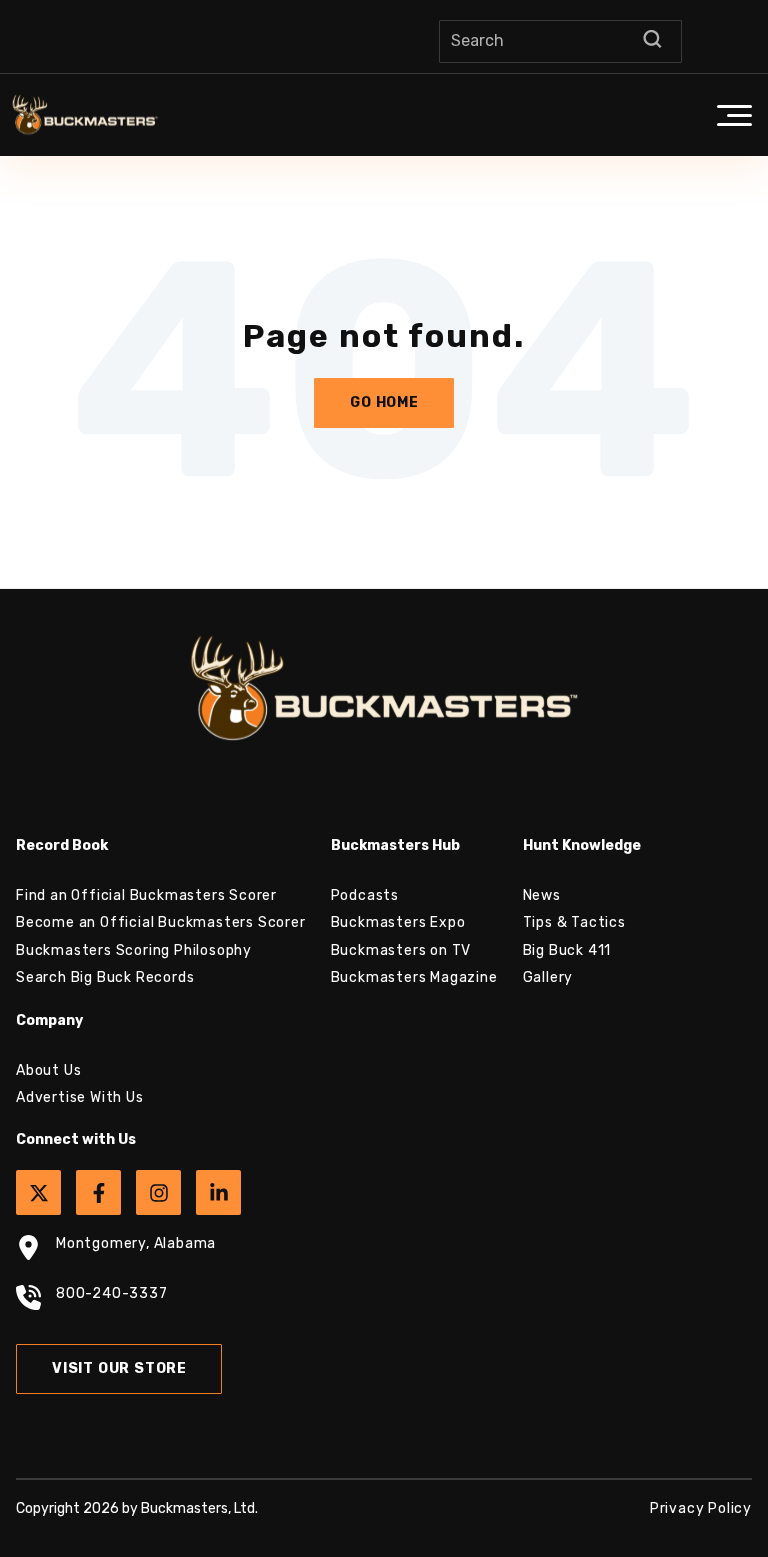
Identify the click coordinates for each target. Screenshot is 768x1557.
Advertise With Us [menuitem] (80, 1097)
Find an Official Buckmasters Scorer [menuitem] (146, 895)
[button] (734, 115)
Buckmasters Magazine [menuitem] (414, 977)
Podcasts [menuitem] (365, 895)
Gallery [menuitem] (548, 977)
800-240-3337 (112, 1293)
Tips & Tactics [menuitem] (574, 922)
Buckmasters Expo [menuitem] (398, 922)
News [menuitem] (542, 895)
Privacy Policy (701, 1508)
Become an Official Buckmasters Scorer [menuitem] (161, 922)
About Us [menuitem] (48, 1070)
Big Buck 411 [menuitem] (567, 950)
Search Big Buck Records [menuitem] (105, 977)
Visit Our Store (119, 1368)
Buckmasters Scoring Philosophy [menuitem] (134, 950)
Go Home (384, 402)
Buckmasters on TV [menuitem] (401, 950)
